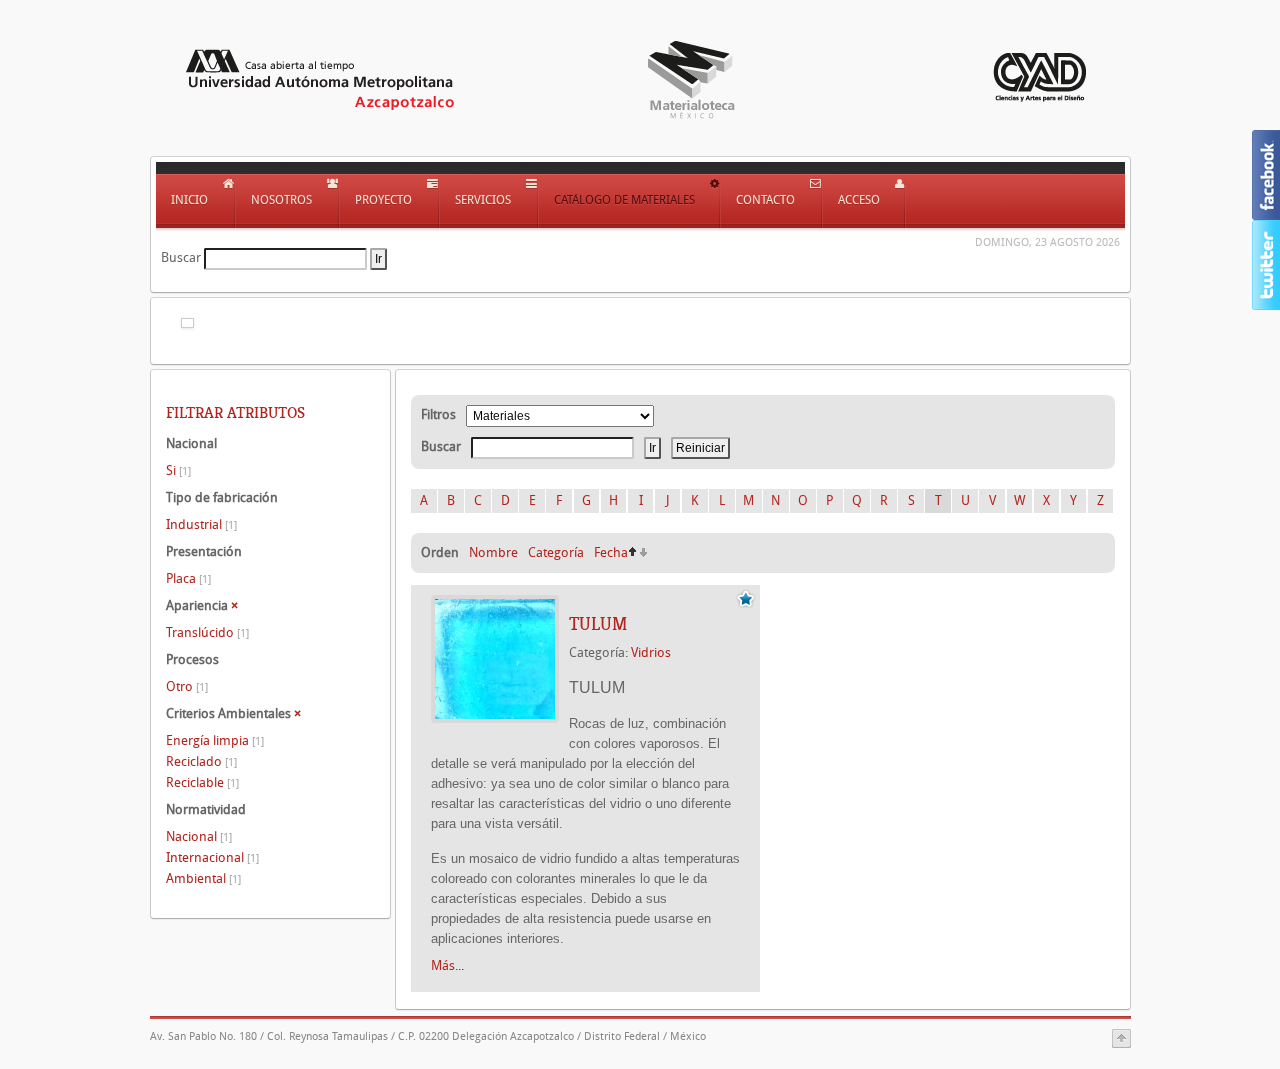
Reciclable (202, 782)
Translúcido (207, 632)
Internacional (212, 857)
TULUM (598, 624)
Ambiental (203, 878)
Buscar (181, 257)
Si (178, 470)
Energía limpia (215, 740)
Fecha (611, 552)
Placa (188, 578)
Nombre (493, 552)
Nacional (199, 836)
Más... (447, 965)
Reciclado (201, 761)
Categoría (556, 552)
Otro (187, 686)
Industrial (201, 524)
